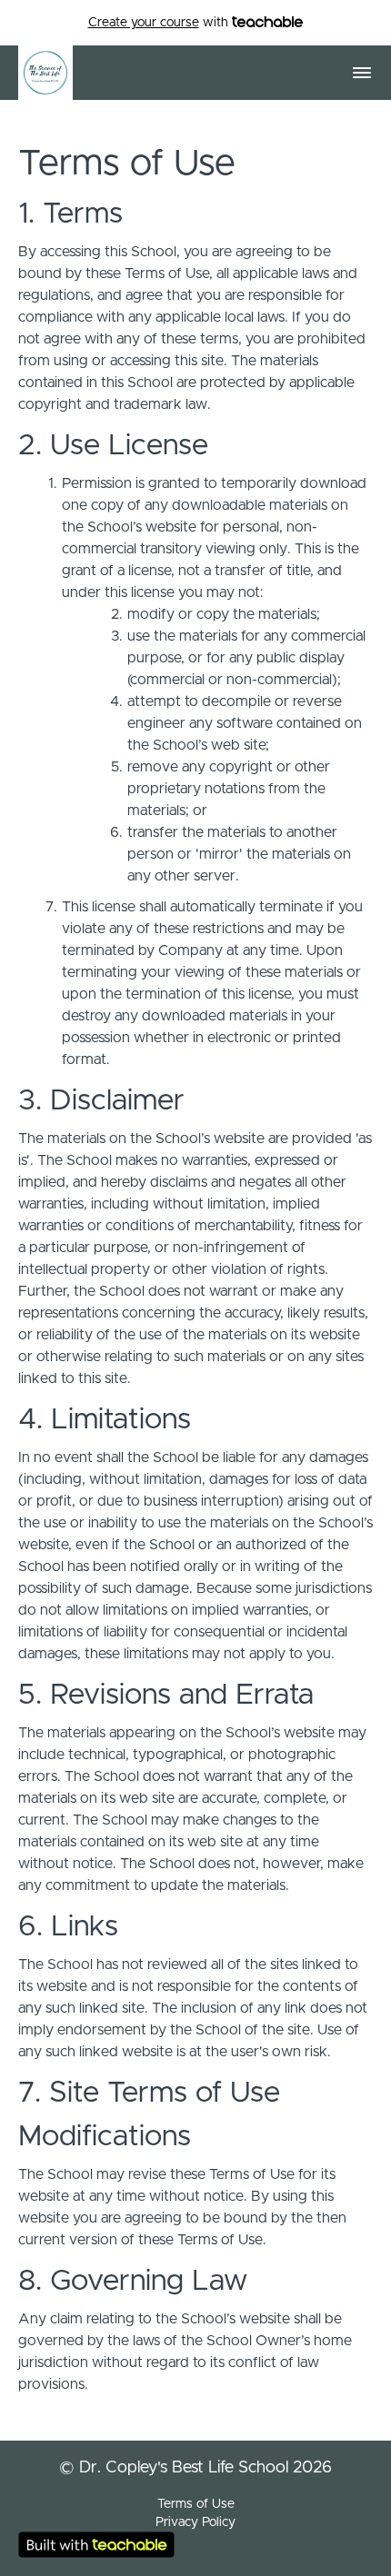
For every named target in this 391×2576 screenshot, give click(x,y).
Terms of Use (196, 2504)
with (160, 23)
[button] (362, 73)
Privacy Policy (195, 2522)
